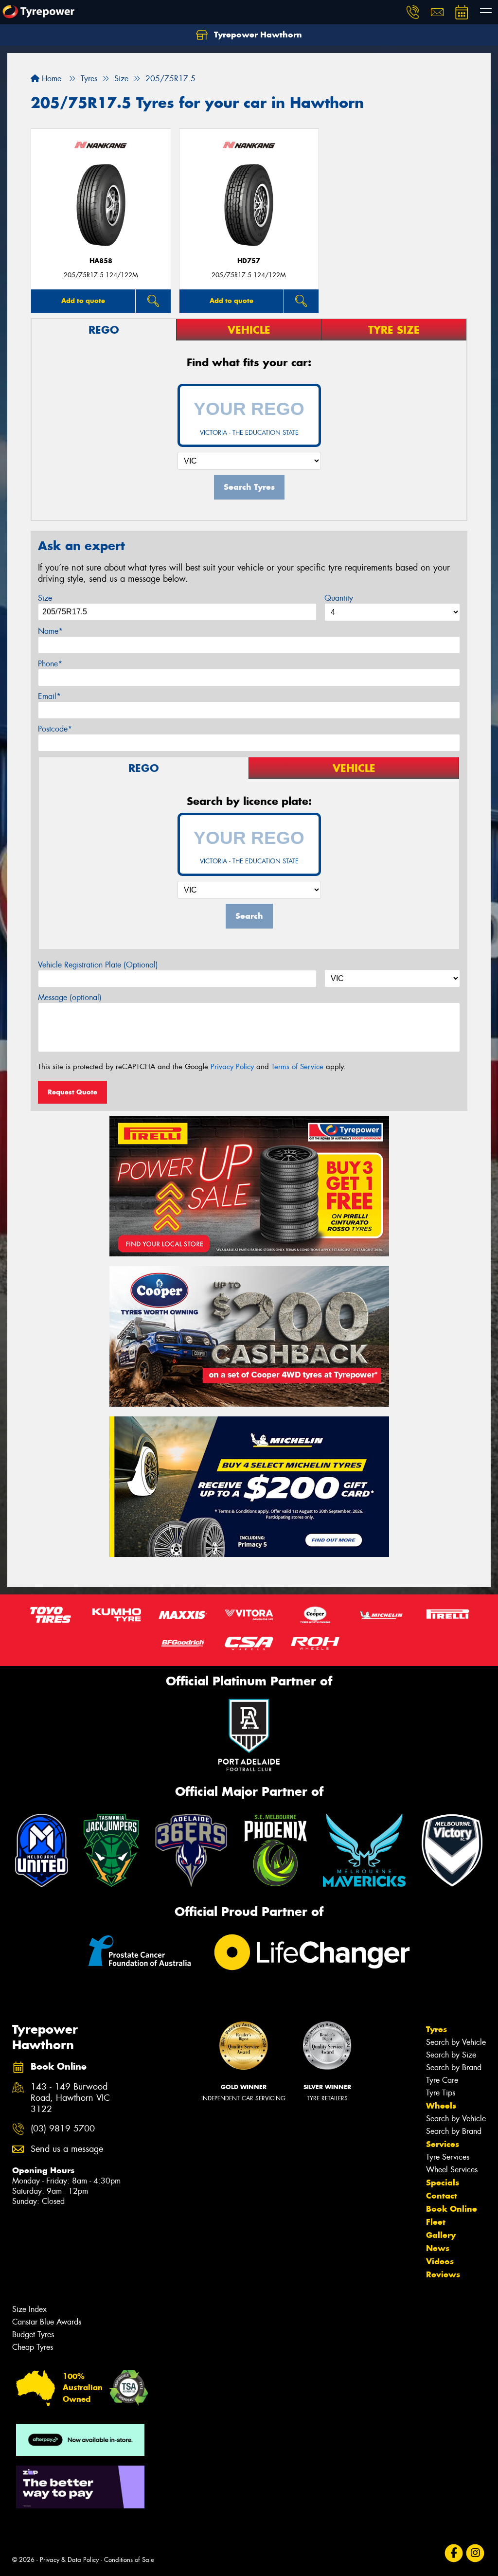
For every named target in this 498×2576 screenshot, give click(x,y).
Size (45, 598)
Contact (442, 2196)
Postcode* (55, 729)
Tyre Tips (441, 2093)
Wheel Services (452, 2170)
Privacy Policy (232, 1067)
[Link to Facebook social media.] (454, 2553)
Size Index (29, 2309)
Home (50, 79)
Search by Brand (454, 2067)
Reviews (443, 2274)
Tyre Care (442, 2080)
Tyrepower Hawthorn (257, 35)
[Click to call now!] (413, 12)
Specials (443, 2182)
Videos (440, 2261)
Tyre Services (448, 2157)
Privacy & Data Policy (69, 2560)
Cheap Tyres (33, 2347)
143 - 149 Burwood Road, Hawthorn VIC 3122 (70, 2098)
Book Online (452, 2209)
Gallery (441, 2235)
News (438, 2248)
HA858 (101, 261)
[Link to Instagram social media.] (475, 2553)
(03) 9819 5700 (63, 2129)
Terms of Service (297, 1067)
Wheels (441, 2106)
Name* (50, 631)
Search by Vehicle (456, 2042)
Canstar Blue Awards (47, 2322)
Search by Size (451, 2055)
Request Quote (72, 1092)
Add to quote (83, 301)
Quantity (339, 598)
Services (443, 2144)
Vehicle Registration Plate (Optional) (98, 965)
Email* (49, 696)
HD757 (249, 261)
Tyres (436, 2029)
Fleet (436, 2222)
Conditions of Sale (129, 2560)
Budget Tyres (33, 2334)
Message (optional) (70, 997)
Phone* (50, 664)
